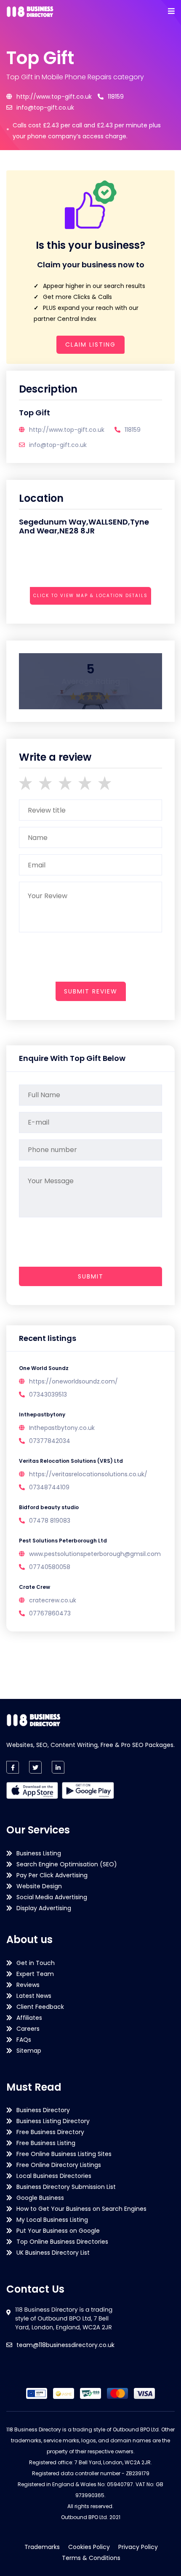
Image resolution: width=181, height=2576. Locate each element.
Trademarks (42, 2547)
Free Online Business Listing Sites (64, 2154)
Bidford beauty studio (49, 1507)
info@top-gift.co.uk (45, 108)
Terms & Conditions (91, 2558)
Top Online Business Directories (62, 2242)
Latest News (34, 1996)
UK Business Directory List (53, 2253)
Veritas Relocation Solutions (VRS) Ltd (71, 1461)
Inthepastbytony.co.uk (62, 1428)
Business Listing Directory (53, 2121)
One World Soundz (44, 1368)
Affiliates (29, 2018)
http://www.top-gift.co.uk (54, 97)
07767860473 (50, 1613)
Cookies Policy (89, 2547)
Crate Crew (35, 1587)
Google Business (40, 2198)
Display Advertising (44, 1908)
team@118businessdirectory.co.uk (65, 2345)
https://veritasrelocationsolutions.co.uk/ (88, 1474)
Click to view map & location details (90, 596)
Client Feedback (40, 2007)
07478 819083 (50, 1521)
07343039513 (48, 1394)
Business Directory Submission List (66, 2187)
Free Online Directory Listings (59, 2165)
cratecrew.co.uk (53, 1600)
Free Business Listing (46, 2143)
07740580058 (50, 1567)
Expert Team (35, 1974)
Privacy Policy (138, 2547)
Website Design (39, 1886)
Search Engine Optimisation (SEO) (67, 1864)
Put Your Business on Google (58, 2231)
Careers (28, 2029)
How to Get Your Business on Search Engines (81, 2209)
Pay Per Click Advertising (52, 1875)
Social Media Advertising (52, 1897)
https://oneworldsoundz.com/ (73, 1381)
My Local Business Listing (52, 2220)
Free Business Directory (50, 2132)
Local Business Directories (54, 2176)
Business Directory (43, 2110)
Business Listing (39, 1853)
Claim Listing (90, 345)
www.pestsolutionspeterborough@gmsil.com (95, 1554)
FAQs (24, 2040)
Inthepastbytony (42, 1415)
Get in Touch (36, 1963)
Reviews (28, 1985)
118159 (116, 97)
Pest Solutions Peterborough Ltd (63, 1541)
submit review (91, 991)
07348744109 (49, 1487)
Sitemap (29, 2051)
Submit (91, 1276)
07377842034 (50, 1441)
